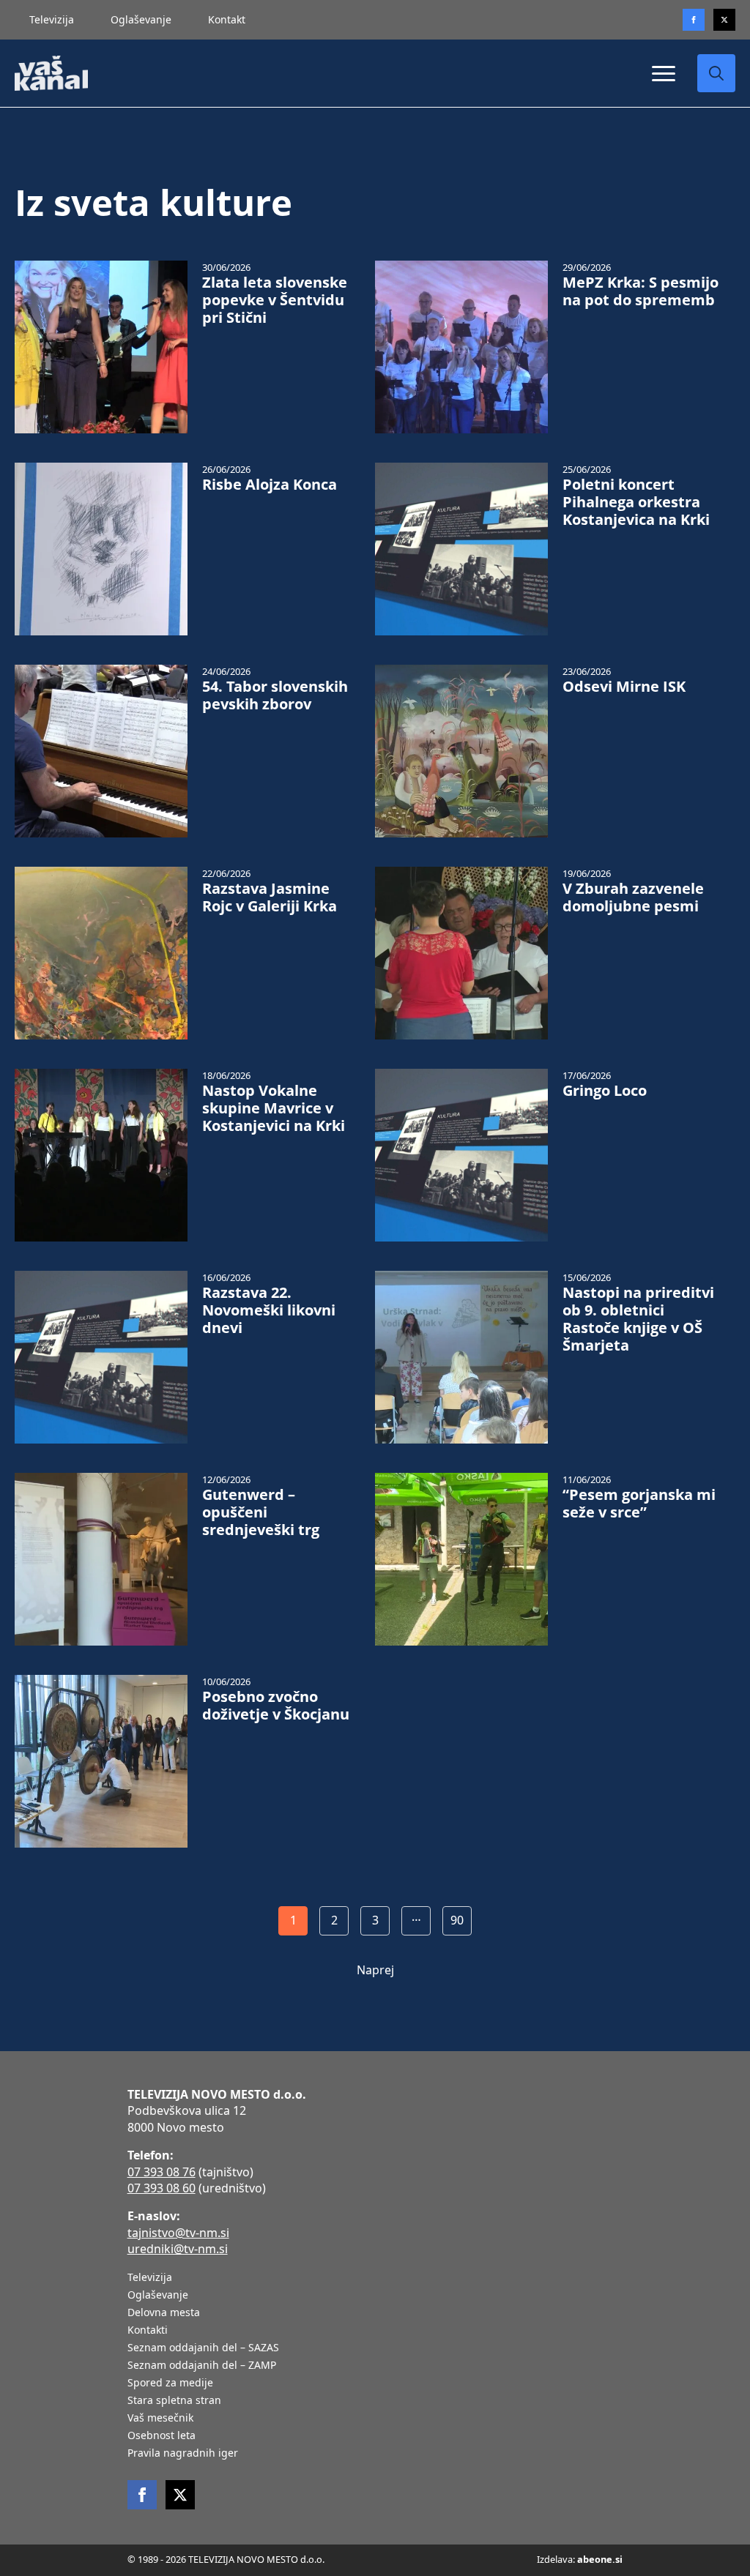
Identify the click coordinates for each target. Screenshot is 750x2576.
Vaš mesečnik (160, 2419)
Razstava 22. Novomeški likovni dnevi (269, 1310)
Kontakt (227, 19)
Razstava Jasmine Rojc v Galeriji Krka (270, 897)
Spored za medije (170, 2383)
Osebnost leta (161, 2436)
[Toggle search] (716, 73)
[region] (190, 2461)
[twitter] (724, 20)
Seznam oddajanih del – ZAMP (202, 2366)
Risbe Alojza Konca (270, 485)
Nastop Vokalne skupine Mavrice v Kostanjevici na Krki (274, 1108)
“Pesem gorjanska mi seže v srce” (639, 1504)
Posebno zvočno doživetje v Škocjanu (276, 1706)
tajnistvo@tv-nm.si (178, 2233)
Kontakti (148, 2331)
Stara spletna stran (174, 2401)
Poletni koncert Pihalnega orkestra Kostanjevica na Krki (636, 502)
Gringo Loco (605, 1091)
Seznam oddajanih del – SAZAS (203, 2348)
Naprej (375, 1970)
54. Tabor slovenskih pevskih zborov (275, 695)
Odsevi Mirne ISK (624, 687)
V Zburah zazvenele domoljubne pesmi (633, 897)
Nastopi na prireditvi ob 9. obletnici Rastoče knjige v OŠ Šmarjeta (638, 1319)
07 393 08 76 (161, 2172)
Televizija (52, 19)
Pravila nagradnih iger (183, 2454)
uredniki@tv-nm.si (178, 2249)
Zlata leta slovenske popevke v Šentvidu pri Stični (275, 300)
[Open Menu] (664, 73)
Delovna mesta (164, 2313)
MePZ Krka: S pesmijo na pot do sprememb (641, 291)
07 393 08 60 (161, 2188)
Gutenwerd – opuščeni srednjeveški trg (261, 1512)
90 (457, 1920)
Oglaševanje (141, 19)
